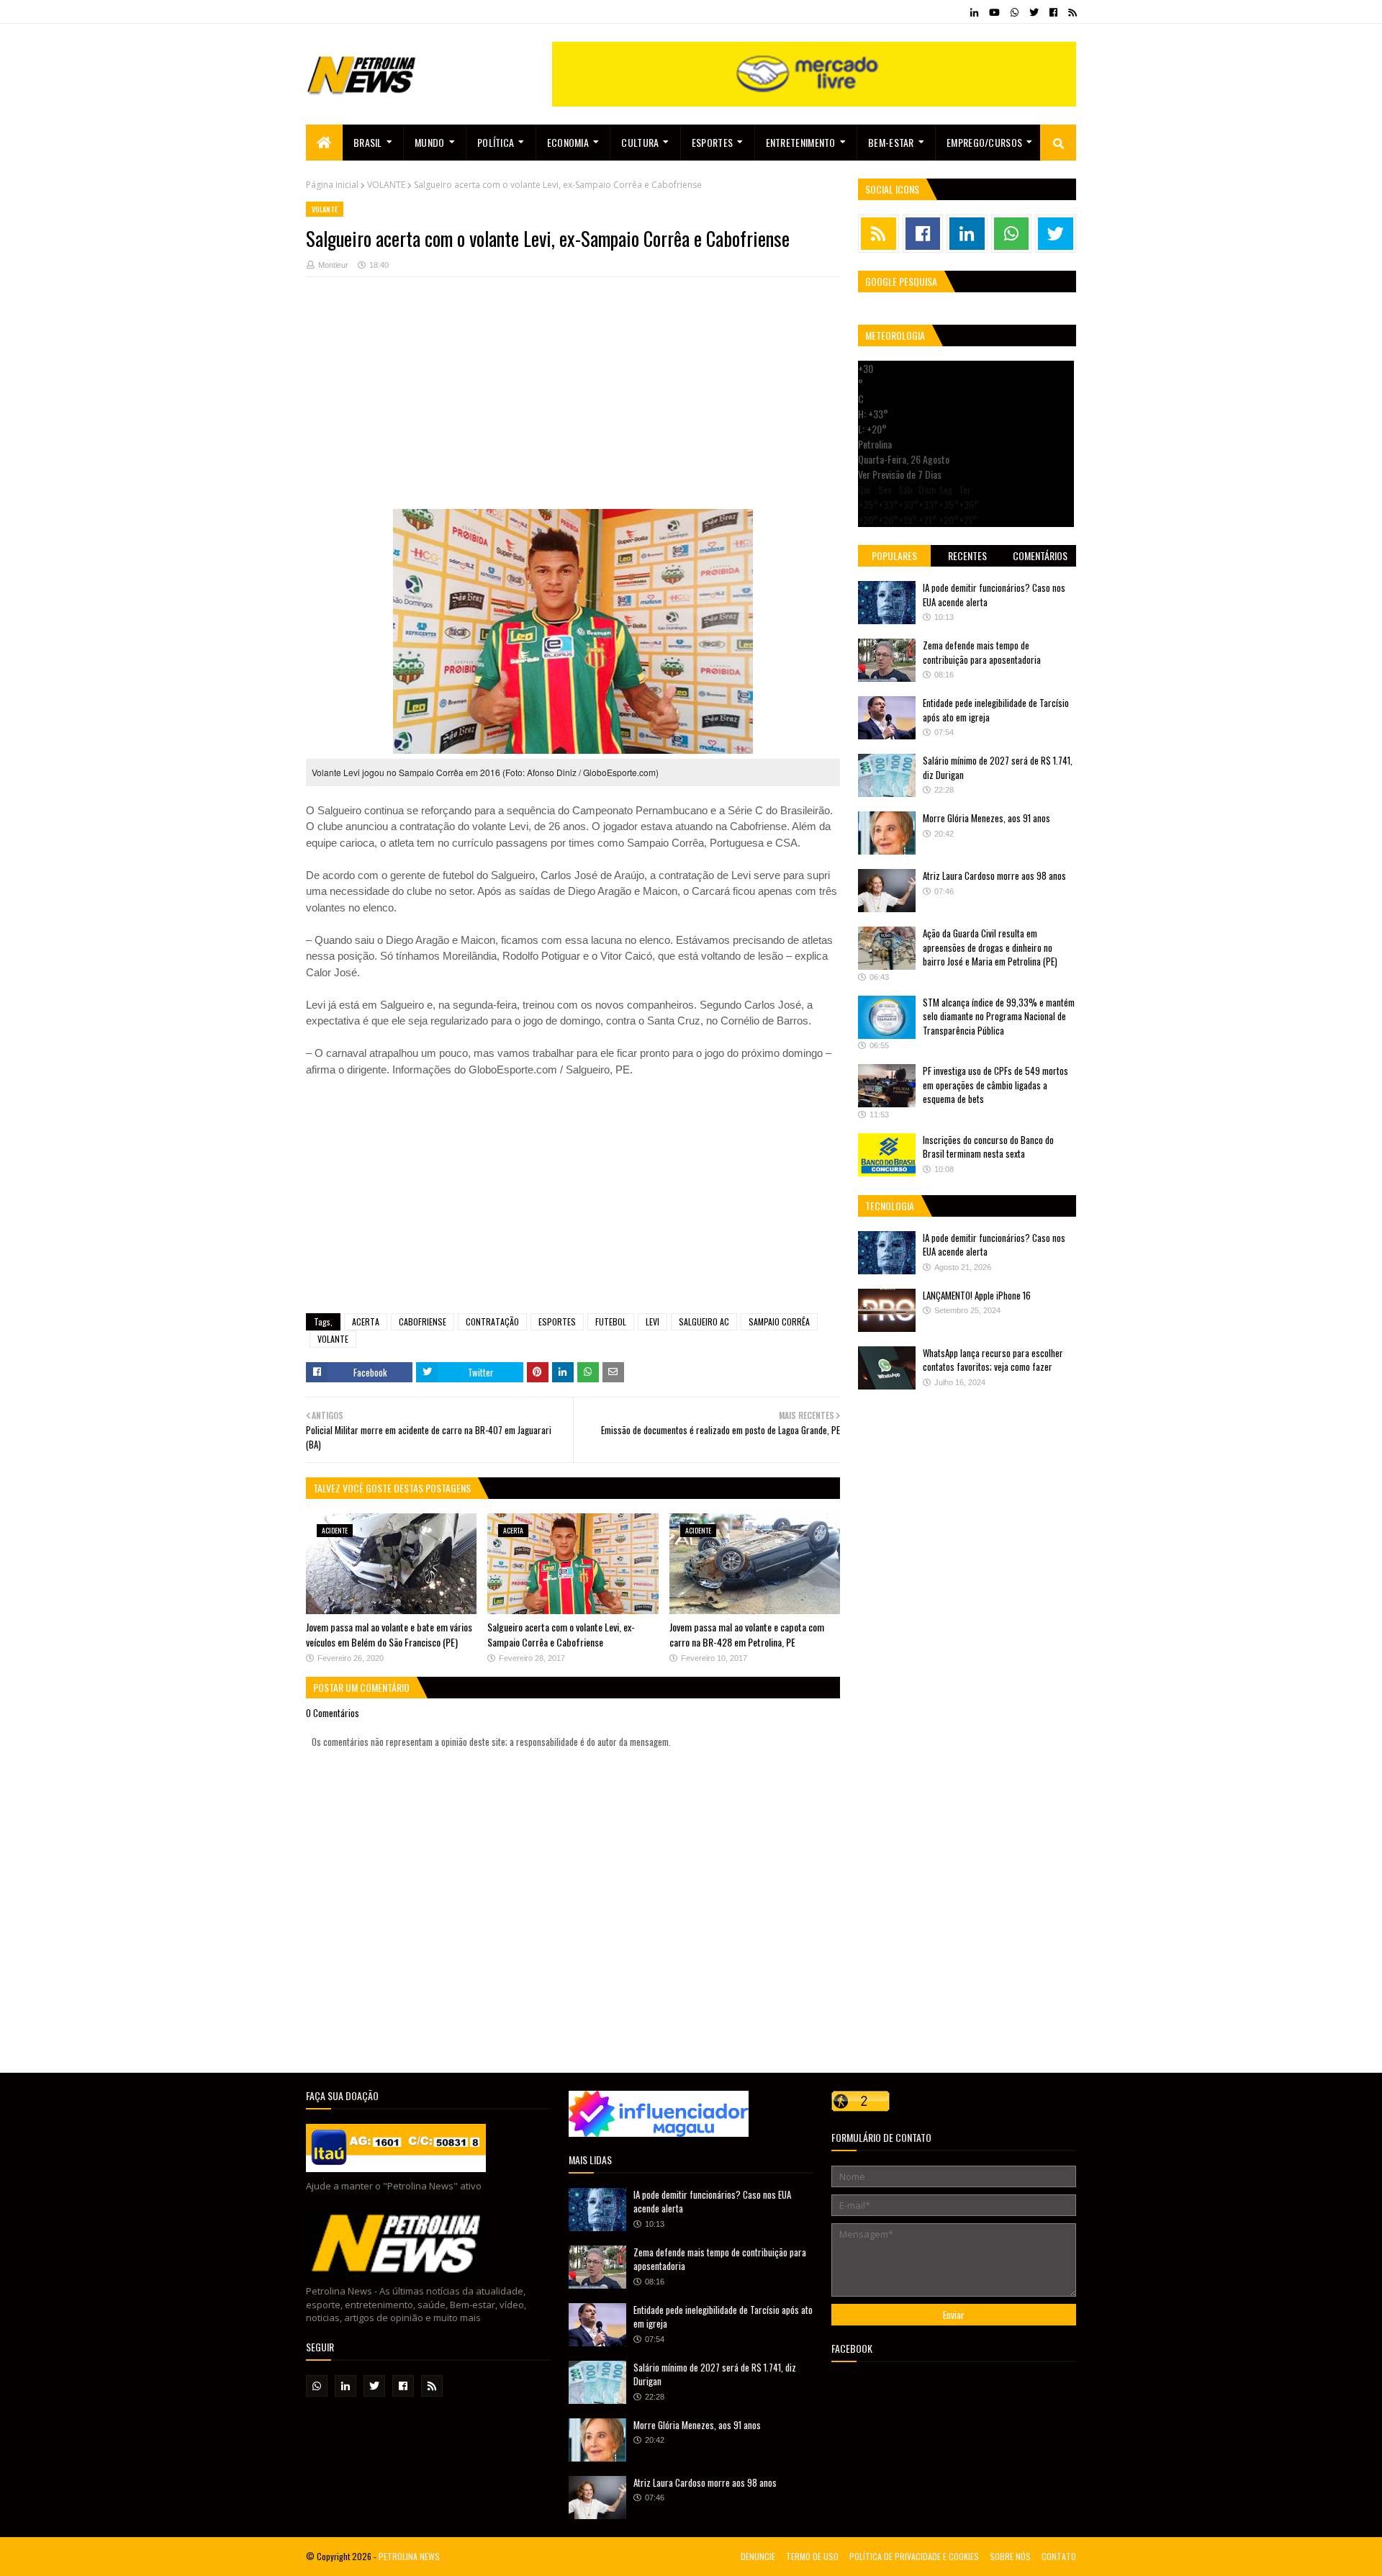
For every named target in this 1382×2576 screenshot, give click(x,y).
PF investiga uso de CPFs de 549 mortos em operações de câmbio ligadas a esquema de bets (995, 1085)
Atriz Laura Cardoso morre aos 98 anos (994, 875)
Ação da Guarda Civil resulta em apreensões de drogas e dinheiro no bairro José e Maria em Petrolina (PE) (990, 947)
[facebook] (1053, 12)
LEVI (652, 1321)
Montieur (333, 265)
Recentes (967, 555)
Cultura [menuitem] (640, 142)
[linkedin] (974, 12)
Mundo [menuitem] (430, 142)
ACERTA (366, 1321)
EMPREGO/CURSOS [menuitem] (984, 142)
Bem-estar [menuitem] (891, 142)
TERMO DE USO (812, 2556)
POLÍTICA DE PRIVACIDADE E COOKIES (914, 2556)
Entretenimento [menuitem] (801, 142)
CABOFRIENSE (423, 1321)
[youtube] (994, 12)
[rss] (1070, 12)
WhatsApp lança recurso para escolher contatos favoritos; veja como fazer (993, 1360)
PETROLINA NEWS (409, 2556)
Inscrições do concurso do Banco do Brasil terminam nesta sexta (988, 1147)
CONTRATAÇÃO (492, 1321)
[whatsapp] (1015, 12)
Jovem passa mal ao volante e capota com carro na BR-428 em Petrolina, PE (747, 1634)
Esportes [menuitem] (712, 142)
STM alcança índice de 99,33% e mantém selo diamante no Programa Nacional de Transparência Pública (999, 1016)
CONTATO (1059, 2556)
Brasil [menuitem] (368, 142)
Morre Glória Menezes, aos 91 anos (986, 818)
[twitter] (1034, 12)
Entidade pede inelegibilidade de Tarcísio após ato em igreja (996, 710)
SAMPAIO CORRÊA (779, 1321)
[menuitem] (324, 143)
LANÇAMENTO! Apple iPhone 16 (977, 1295)
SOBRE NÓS (1010, 2556)
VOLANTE (386, 185)
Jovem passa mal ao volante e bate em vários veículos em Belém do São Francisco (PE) (389, 1634)
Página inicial (332, 185)
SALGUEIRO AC (704, 1321)
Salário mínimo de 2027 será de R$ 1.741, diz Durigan (998, 767)
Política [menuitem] (496, 142)
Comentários (1040, 555)
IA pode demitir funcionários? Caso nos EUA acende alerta (994, 595)
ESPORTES (557, 1321)
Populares (894, 555)
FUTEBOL (611, 1321)
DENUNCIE (758, 2556)
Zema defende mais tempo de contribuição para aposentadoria (982, 652)
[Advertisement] (573, 408)
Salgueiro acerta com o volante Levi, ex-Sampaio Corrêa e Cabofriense (561, 1634)
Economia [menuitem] (568, 142)
